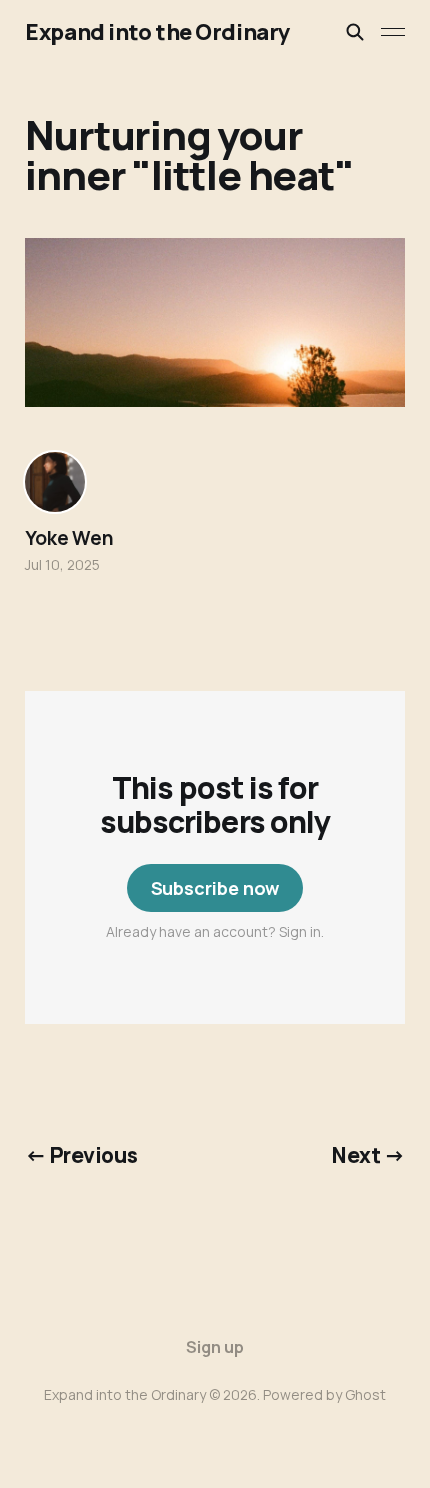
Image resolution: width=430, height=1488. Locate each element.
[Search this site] (355, 32)
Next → (368, 1155)
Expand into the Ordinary (157, 32)
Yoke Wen (69, 538)
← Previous (81, 1155)
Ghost (365, 1394)
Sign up (215, 1347)
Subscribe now (215, 888)
